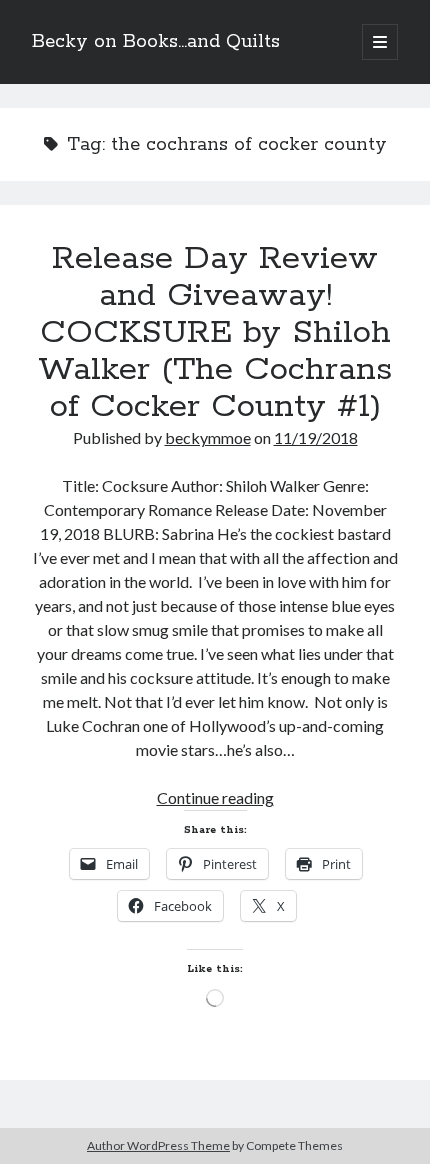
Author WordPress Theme (158, 1145)
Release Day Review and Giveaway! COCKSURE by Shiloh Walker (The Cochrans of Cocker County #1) (215, 333)
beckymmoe (208, 437)
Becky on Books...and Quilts (156, 42)
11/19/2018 (316, 437)
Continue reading (215, 797)
